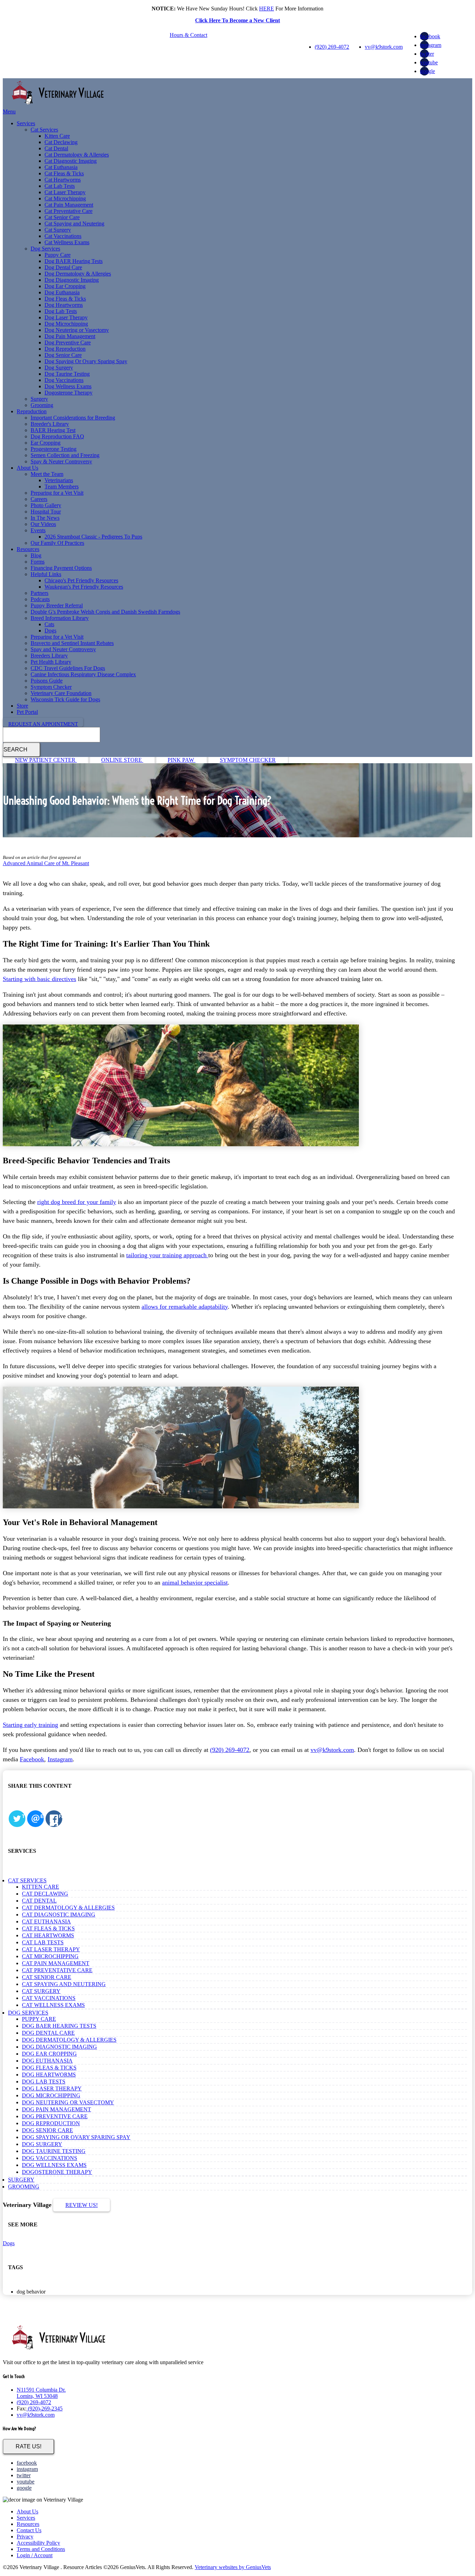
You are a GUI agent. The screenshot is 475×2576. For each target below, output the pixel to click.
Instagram (60, 1759)
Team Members (62, 487)
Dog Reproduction (65, 349)
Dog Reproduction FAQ (57, 436)
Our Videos (43, 524)
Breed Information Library (60, 618)
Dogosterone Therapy (69, 393)
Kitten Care (57, 136)
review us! (82, 2205)
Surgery (39, 399)
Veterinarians (59, 480)
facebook (430, 36)
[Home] (58, 105)
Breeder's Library (50, 424)
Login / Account (35, 2555)
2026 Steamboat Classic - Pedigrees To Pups (93, 537)
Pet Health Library (51, 662)
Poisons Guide (47, 681)
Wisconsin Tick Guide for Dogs (65, 699)
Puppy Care (58, 255)
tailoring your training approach (167, 1255)
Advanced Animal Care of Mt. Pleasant (46, 863)
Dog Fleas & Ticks (65, 299)
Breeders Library (49, 656)
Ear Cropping (46, 443)
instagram (431, 45)
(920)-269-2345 (45, 2408)
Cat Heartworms (63, 180)
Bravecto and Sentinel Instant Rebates (72, 643)
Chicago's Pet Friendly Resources (81, 580)
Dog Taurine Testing (67, 374)
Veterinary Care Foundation (61, 693)
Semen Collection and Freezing (65, 455)
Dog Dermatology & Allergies (78, 274)
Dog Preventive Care (68, 342)
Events (38, 530)
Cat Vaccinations (63, 236)
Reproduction (32, 411)
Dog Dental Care (63, 267)
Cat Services (44, 130)
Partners (39, 593)
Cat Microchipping (65, 198)
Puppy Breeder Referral (57, 605)
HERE (267, 9)
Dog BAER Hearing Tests (74, 261)
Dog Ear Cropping (65, 286)
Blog (36, 555)
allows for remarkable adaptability (185, 1307)
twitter (427, 54)
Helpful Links (46, 574)
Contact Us (29, 2530)
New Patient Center (46, 760)
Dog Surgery (59, 368)
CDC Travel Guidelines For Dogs (68, 668)
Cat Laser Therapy (65, 192)
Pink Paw (182, 760)
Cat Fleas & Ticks (64, 173)
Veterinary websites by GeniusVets (233, 2567)
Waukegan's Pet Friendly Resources (84, 587)
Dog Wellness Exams (68, 386)
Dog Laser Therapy (66, 317)
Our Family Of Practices (57, 543)
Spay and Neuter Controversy (63, 649)
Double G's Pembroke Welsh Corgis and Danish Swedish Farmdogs (105, 612)
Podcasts (40, 599)
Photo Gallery (46, 505)
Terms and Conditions (41, 2549)
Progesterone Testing (54, 449)
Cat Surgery (58, 230)
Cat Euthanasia (61, 167)
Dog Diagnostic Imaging (72, 280)
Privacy (25, 2537)
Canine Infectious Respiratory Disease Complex (83, 674)
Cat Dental (56, 148)
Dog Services (45, 249)
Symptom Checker (51, 687)
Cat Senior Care (62, 217)
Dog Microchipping (66, 324)
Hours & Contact (188, 35)
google (428, 71)
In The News (45, 518)
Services (26, 123)
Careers (39, 499)
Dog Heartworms (64, 305)
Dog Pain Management (70, 336)
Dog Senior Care (63, 355)
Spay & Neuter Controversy (61, 461)
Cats (49, 624)
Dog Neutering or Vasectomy (77, 330)
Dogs (50, 631)
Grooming (42, 405)
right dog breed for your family (77, 1202)
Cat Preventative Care (69, 211)
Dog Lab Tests (61, 311)
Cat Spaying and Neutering (74, 224)
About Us (27, 468)
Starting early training (30, 1725)
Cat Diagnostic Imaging (71, 161)
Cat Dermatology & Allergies (77, 155)
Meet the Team (47, 474)
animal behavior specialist (195, 1582)
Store (22, 706)
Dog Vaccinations (64, 380)
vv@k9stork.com (384, 47)
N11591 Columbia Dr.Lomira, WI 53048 (41, 2393)
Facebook (32, 1759)
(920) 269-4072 (332, 47)
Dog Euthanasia (62, 292)
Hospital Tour (46, 512)
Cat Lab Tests (60, 186)
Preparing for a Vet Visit (57, 493)
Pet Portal (27, 712)
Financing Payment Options (61, 568)
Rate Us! (29, 2446)
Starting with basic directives (39, 979)
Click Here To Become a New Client (237, 20)
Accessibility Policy (38, 2543)
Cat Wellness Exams (67, 242)
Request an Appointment (43, 724)
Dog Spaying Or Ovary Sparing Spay (86, 361)
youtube (429, 62)
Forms (38, 562)
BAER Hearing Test (53, 430)
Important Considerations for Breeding (73, 418)
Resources (28, 549)
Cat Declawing (61, 142)
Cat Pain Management (69, 205)
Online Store (122, 760)
